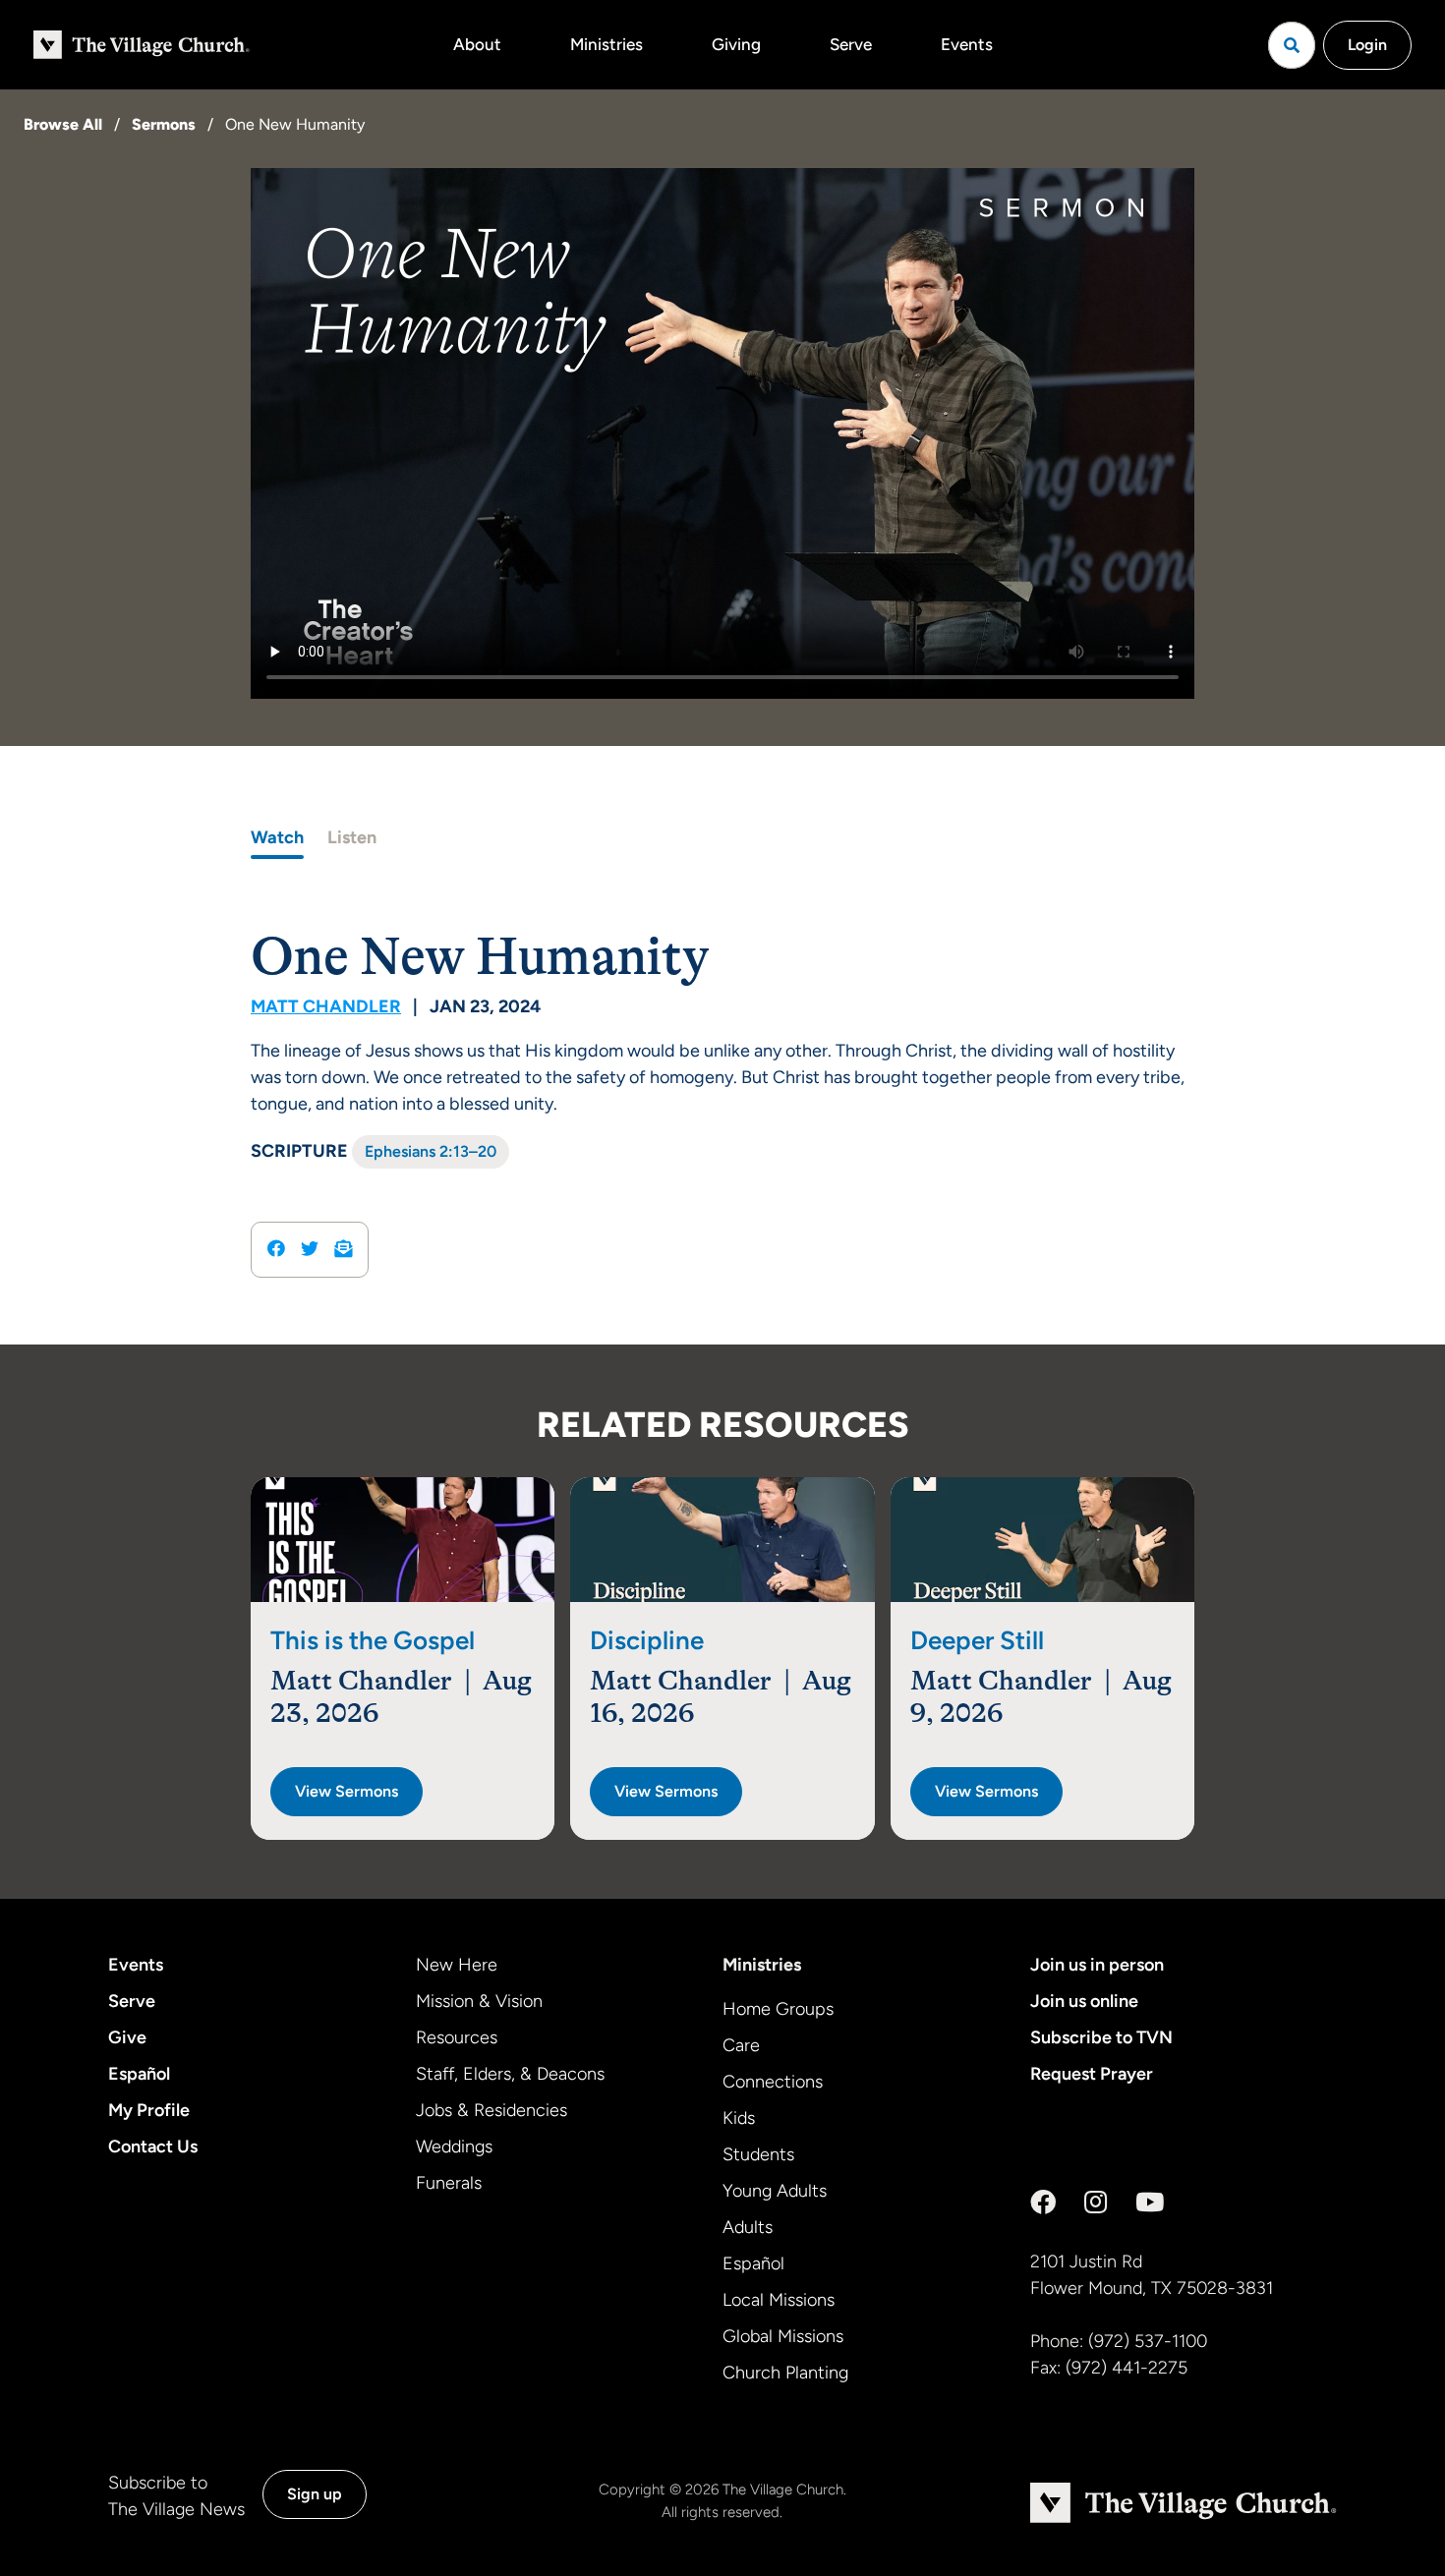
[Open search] (1292, 45)
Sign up (315, 2494)
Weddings (454, 2147)
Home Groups (778, 2009)
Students (758, 2154)
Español (139, 2074)
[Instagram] (1096, 2203)
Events (967, 44)
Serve (851, 44)
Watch (277, 837)
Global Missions (783, 2336)
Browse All (63, 124)
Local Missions (779, 2300)
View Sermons (347, 1791)
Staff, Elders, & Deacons (510, 2074)
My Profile (149, 2110)
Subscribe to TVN (1101, 2037)
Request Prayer (1092, 2074)
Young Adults (775, 2191)
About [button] (477, 44)
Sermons (164, 124)
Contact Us (153, 2147)
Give (127, 2037)
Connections (773, 2082)
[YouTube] (1150, 2203)
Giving (736, 44)
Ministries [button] (607, 44)
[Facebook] (1043, 2203)
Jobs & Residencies (491, 2110)
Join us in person (1097, 1965)
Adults (748, 2227)
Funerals (449, 2183)
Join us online (1084, 2001)
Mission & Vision (479, 2001)
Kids (739, 2118)
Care (741, 2045)
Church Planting (785, 2373)
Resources (457, 2037)
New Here (457, 1965)
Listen (352, 837)
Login (1367, 45)
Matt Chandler (326, 1006)
